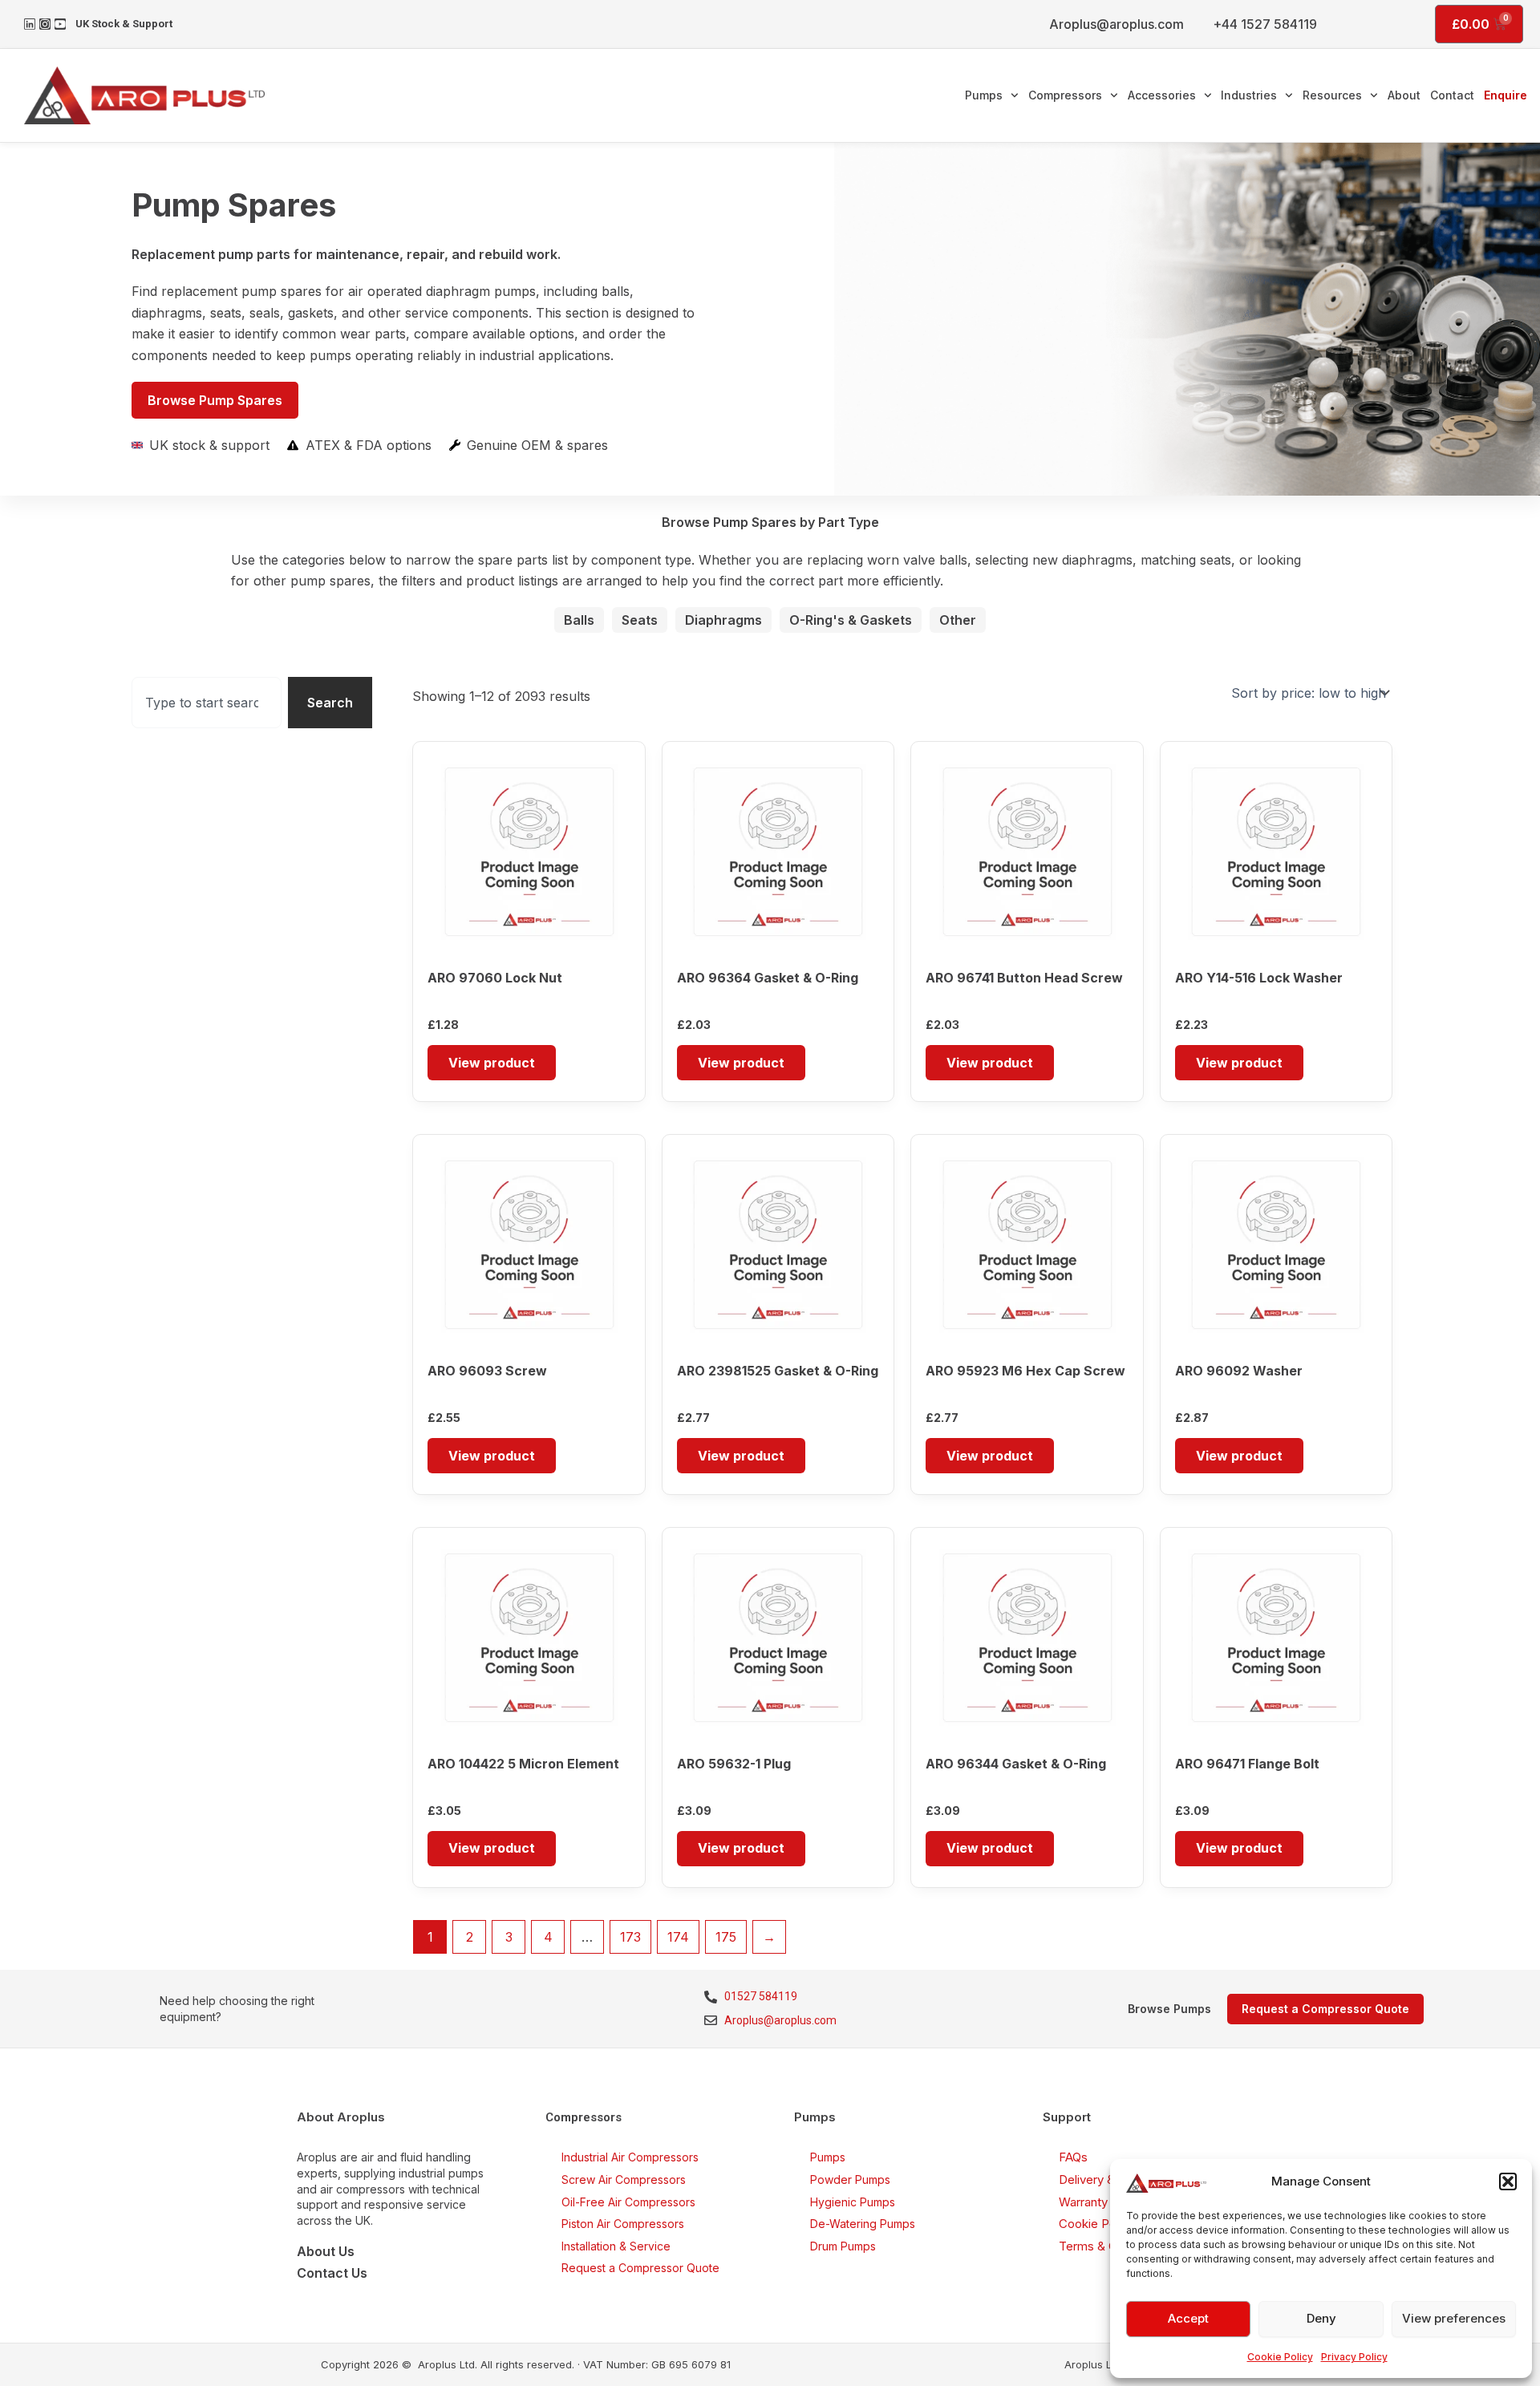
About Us (326, 2251)
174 (678, 1937)
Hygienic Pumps (853, 2202)
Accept (1188, 2318)
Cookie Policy (1280, 2357)
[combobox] (207, 703)
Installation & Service (616, 2246)
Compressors (1065, 95)
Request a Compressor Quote (640, 2268)
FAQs (1073, 2157)
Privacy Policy (1354, 2357)
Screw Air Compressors (624, 2179)
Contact (1452, 95)
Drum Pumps (843, 2246)
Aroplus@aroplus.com (1116, 24)
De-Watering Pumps (863, 2224)
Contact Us (332, 2273)
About (1404, 95)
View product (492, 1063)
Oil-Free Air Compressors (628, 2202)
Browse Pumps (1169, 2009)
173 (630, 1937)
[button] (1508, 2181)
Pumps (984, 95)
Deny (1321, 2318)
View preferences (1454, 2318)
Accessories (1162, 95)
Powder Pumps (850, 2179)
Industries (1249, 95)
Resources (1332, 95)
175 (726, 1937)
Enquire (1506, 95)
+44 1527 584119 (1265, 24)
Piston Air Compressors (623, 2224)
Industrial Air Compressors (630, 2157)
